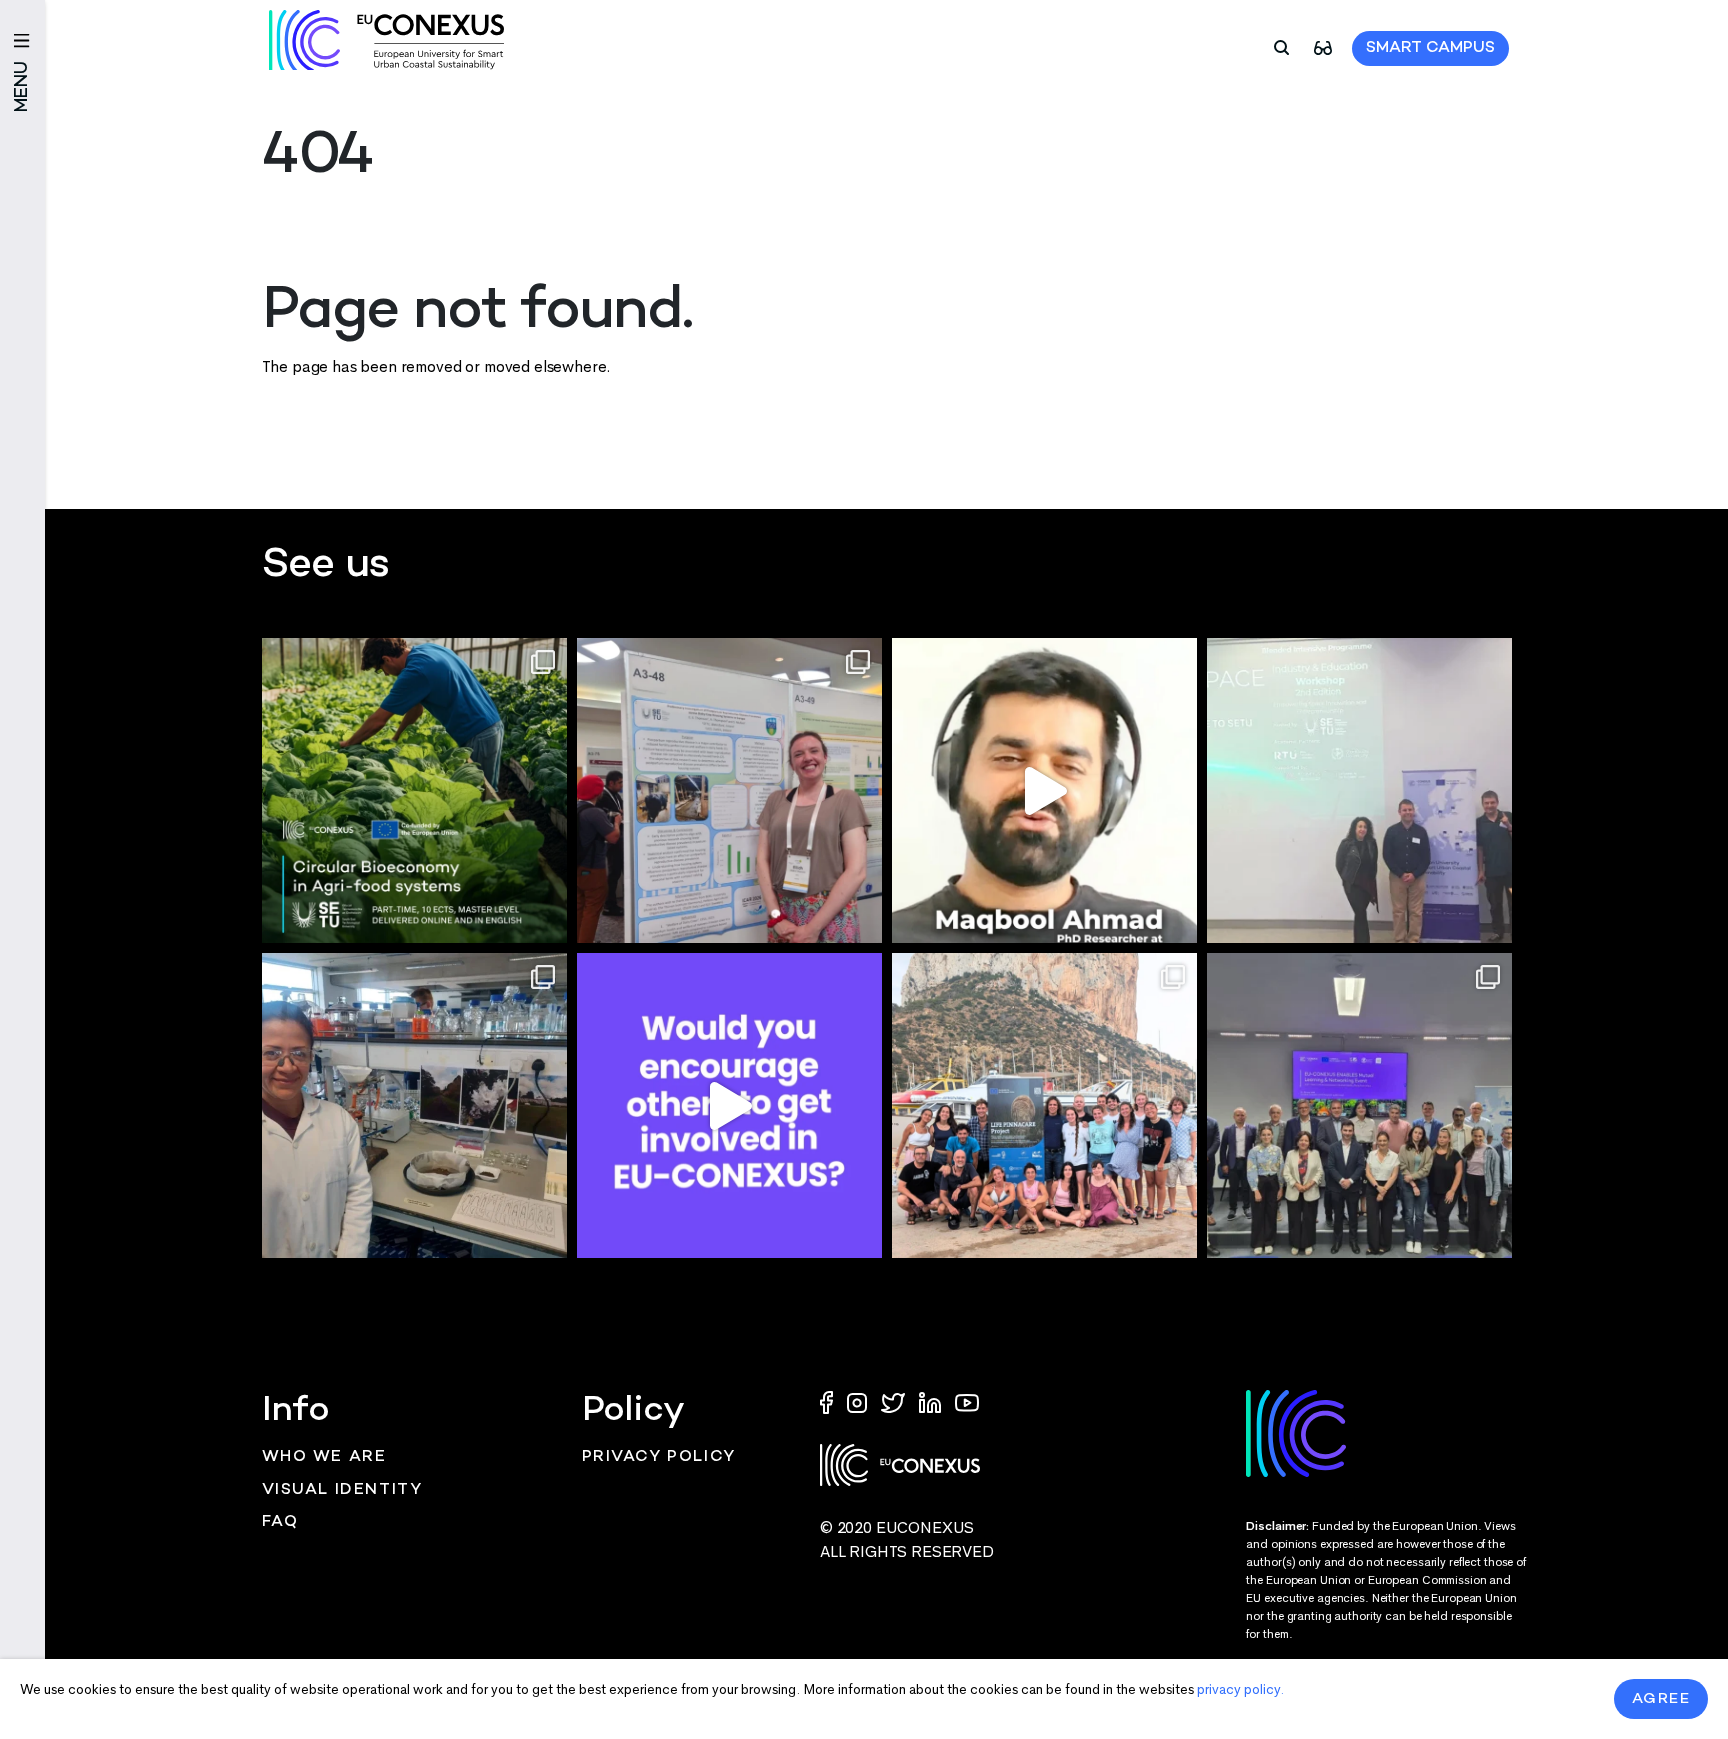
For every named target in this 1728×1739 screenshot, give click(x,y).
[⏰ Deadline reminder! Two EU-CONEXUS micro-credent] (414, 790)
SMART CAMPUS (1430, 48)
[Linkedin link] (932, 1401)
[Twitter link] (895, 1401)
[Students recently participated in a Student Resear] (1359, 790)
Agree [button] (1661, 1699)
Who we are (324, 1457)
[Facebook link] (831, 1401)
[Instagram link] (859, 1401)
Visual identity (342, 1490)
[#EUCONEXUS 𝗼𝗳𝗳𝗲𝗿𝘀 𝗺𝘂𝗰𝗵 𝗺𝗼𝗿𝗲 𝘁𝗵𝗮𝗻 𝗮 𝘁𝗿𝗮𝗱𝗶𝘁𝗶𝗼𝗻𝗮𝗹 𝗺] (729, 1105)
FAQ (280, 1522)
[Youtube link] (967, 1401)
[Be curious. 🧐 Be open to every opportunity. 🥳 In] (1044, 790)
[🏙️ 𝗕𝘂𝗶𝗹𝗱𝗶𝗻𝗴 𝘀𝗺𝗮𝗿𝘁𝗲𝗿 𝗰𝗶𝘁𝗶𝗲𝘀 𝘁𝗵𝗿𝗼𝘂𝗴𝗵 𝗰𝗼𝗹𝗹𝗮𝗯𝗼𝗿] (1359, 1105)
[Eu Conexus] (386, 40)
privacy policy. (1240, 1689)
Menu (22, 86)
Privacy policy (659, 1457)
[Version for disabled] (1323, 46)
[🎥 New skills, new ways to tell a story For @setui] (414, 1105)
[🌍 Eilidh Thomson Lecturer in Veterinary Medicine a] (729, 790)
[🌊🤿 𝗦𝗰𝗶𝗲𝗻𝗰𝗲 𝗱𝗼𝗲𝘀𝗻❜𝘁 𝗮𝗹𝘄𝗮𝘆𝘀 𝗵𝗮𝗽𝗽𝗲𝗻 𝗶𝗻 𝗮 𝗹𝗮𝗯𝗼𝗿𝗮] (1044, 1105)
